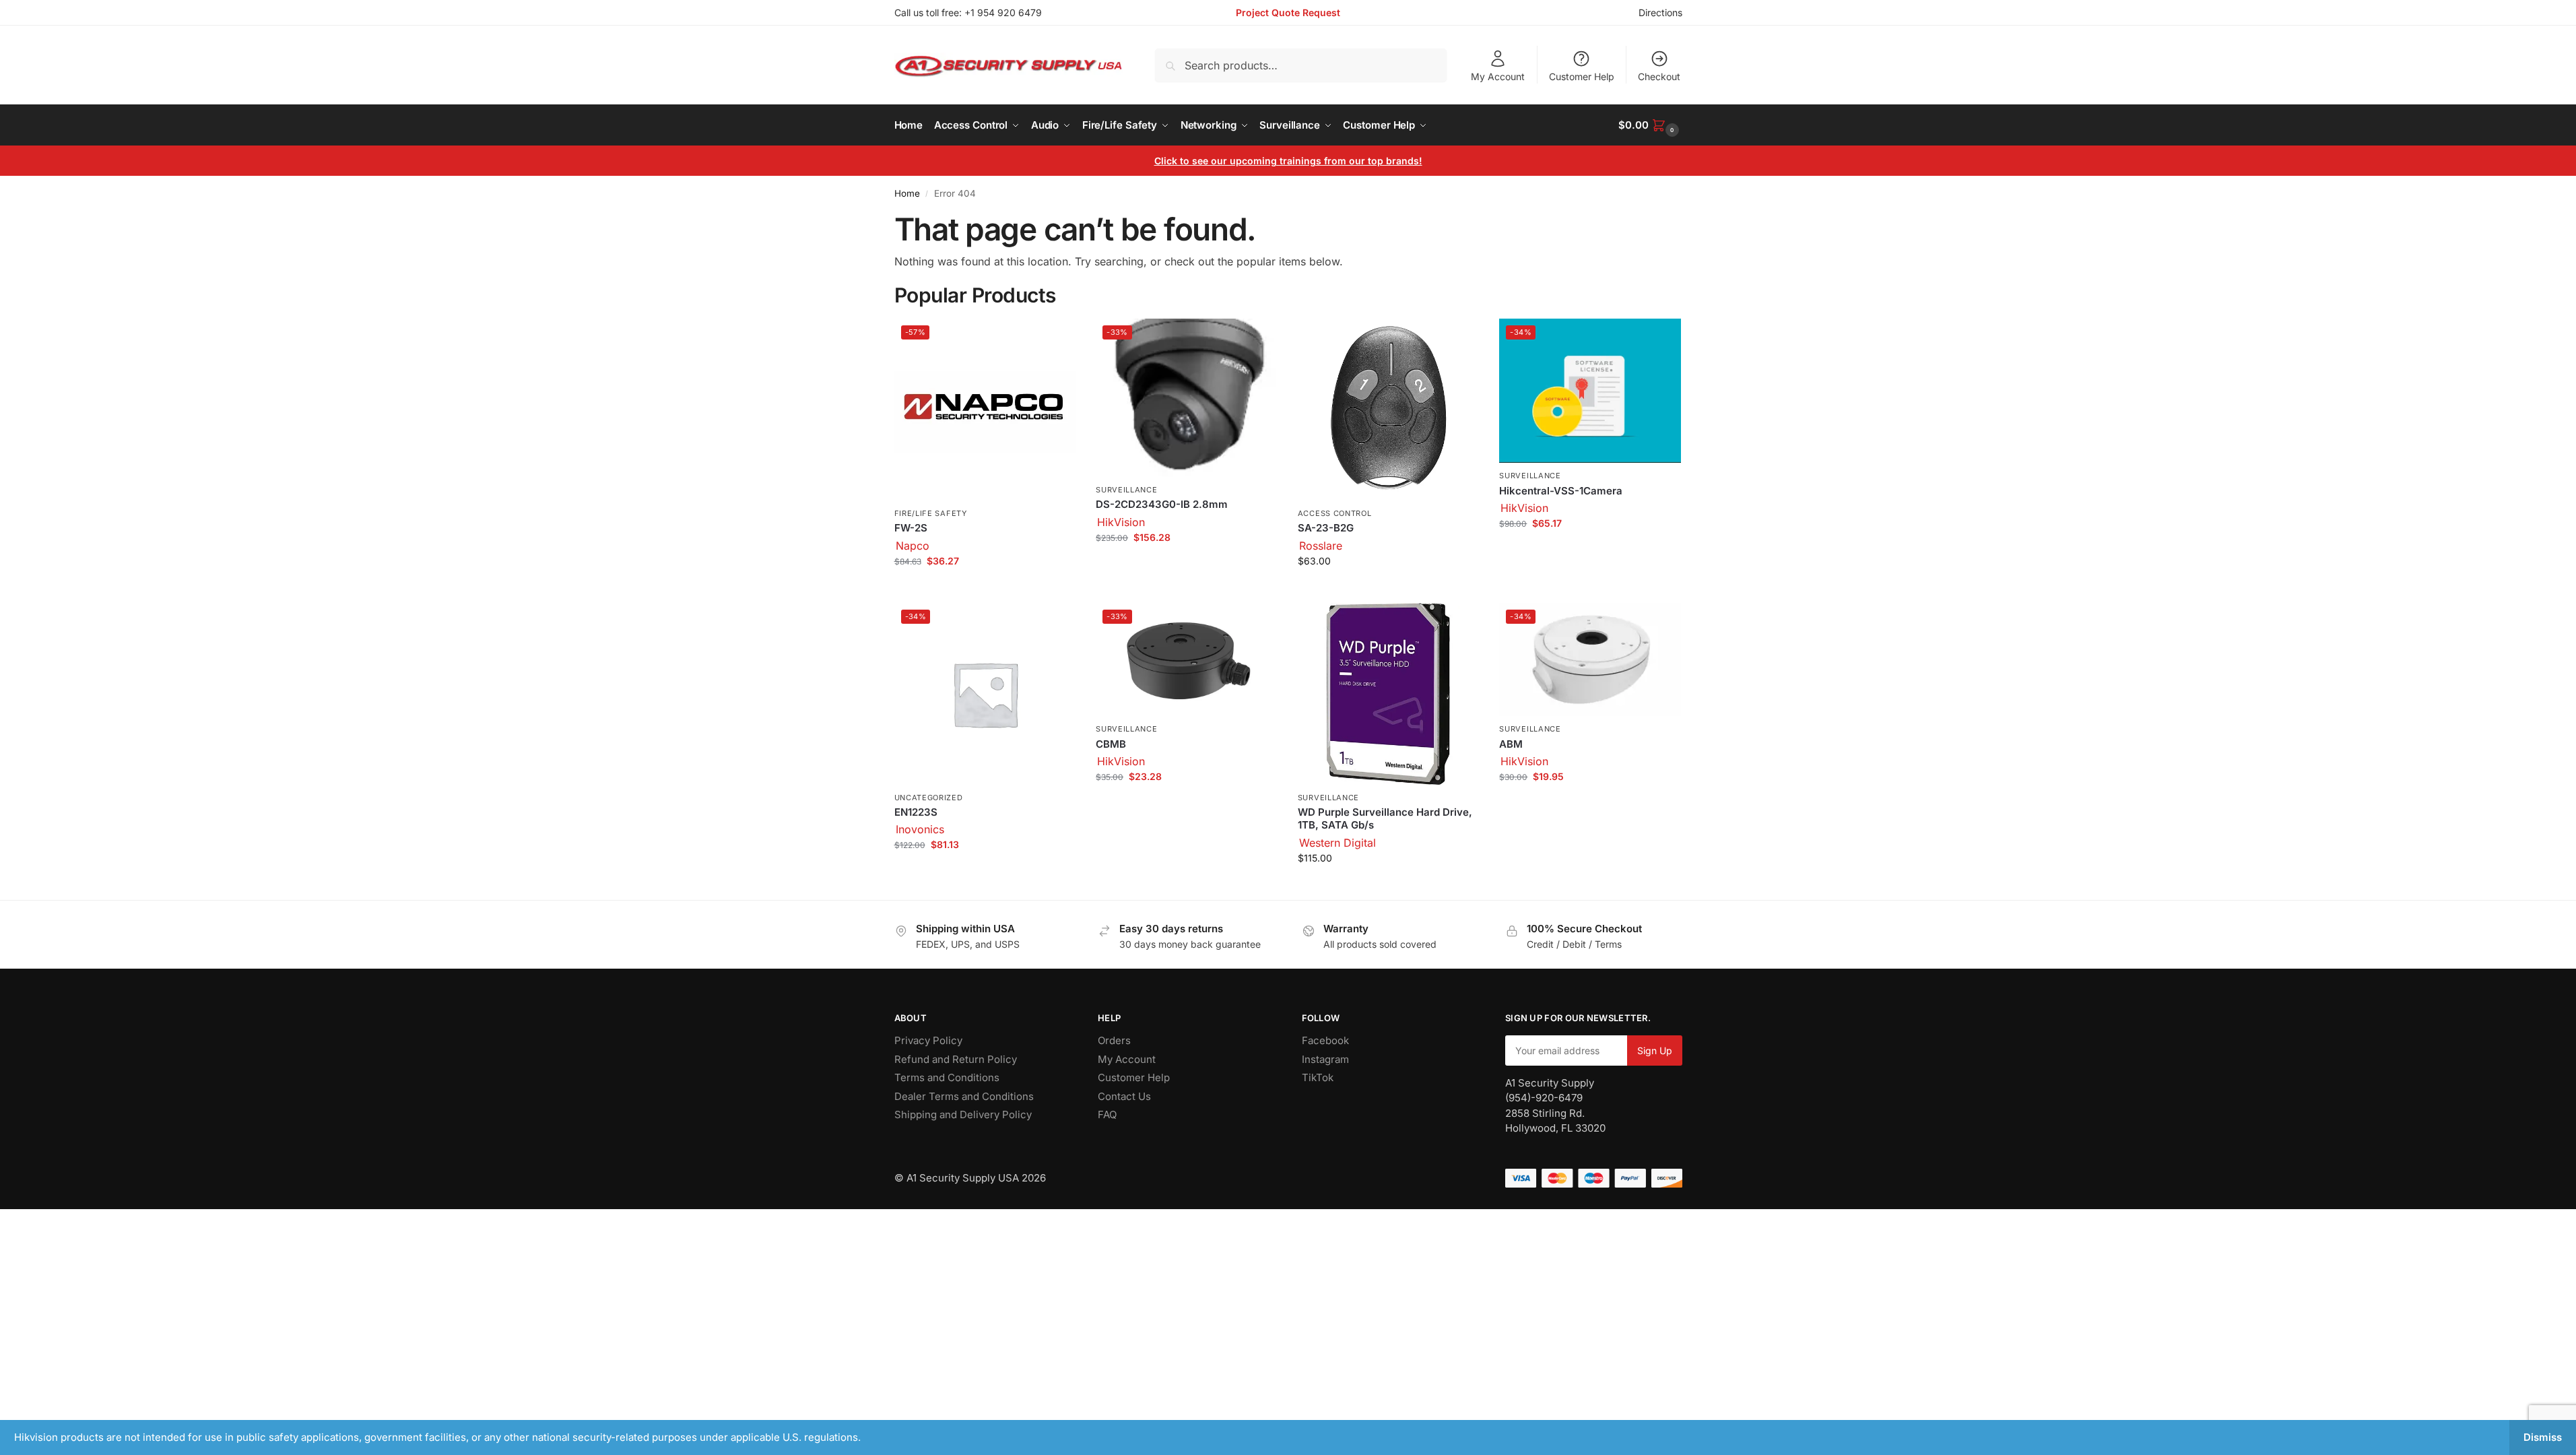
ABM (1511, 744)
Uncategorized (929, 798)
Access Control (1335, 513)
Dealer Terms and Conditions (964, 1096)
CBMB (1111, 744)
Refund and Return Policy (956, 1059)
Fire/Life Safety (931, 513)
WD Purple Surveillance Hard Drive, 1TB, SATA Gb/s (1385, 819)
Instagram (1325, 1059)
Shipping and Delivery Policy (963, 1114)
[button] (1650, 125)
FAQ (1107, 1114)
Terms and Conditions (947, 1077)
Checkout (1659, 76)
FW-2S (911, 528)
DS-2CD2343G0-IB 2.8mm (1162, 504)
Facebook (1325, 1040)
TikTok (1318, 1077)
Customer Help (1582, 76)
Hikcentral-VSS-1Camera (1561, 491)
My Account (1498, 76)
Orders (1114, 1040)
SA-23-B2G (1326, 528)
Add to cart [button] (985, 589)
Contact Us (1124, 1096)
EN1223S (916, 812)
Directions (1660, 12)
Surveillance (1126, 490)
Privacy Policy (928, 1040)
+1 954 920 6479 (1003, 12)
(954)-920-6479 (1544, 1098)
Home (907, 193)
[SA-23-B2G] (1389, 410)
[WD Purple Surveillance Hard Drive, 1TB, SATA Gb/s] (1389, 694)
